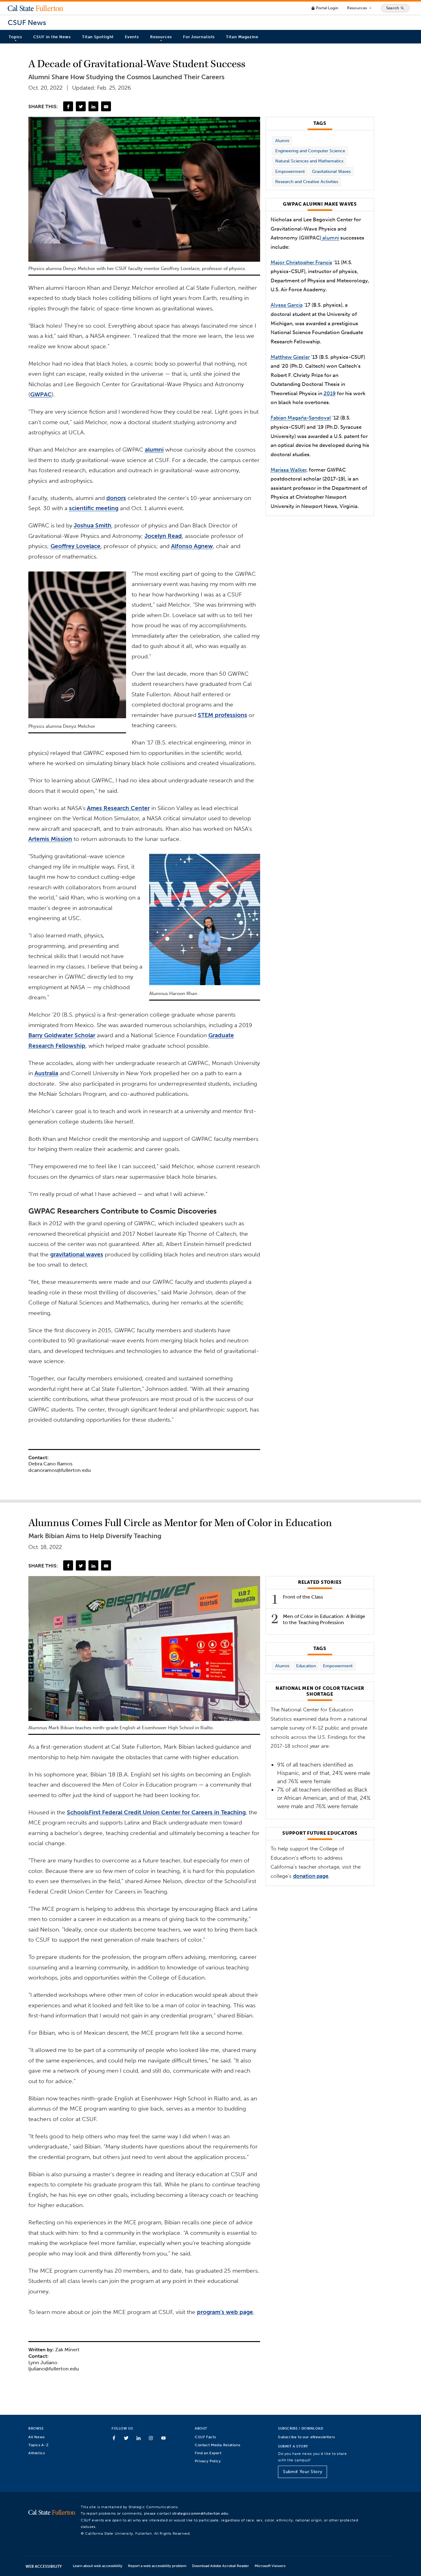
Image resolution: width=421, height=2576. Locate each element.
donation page (311, 1876)
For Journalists (199, 37)
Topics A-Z (38, 2445)
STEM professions (223, 715)
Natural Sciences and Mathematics (309, 161)
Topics (15, 37)
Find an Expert (208, 2453)
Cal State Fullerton (35, 8)
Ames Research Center (118, 808)
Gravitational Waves (331, 172)
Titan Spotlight (98, 37)
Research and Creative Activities (307, 182)
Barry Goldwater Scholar (62, 1035)
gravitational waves (77, 1254)
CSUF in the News (52, 37)
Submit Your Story (302, 2472)
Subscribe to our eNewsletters (307, 2437)
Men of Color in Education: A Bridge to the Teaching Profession (324, 1619)
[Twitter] (81, 106)
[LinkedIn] (93, 106)
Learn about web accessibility (98, 2566)
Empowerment (290, 172)
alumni (154, 450)
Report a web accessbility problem (157, 2566)
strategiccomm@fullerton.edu (200, 2513)
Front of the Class (303, 1597)
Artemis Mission (50, 839)
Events (132, 37)
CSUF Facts (205, 2437)
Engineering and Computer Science (310, 151)
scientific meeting (94, 508)
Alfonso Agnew (192, 546)
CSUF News (27, 23)
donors (116, 498)
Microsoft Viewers (270, 2566)
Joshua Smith (92, 525)
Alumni (282, 141)
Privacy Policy (208, 2461)
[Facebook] (68, 106)
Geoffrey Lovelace (76, 546)
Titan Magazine (242, 37)
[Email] (106, 106)
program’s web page (225, 2312)
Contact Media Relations (217, 2445)
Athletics (37, 2453)
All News (37, 2437)
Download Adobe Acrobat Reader (221, 2566)
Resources (360, 8)
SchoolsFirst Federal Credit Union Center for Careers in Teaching (156, 1812)
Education (306, 1666)
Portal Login (325, 8)
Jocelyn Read (163, 536)
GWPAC (41, 394)
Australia (46, 1073)
